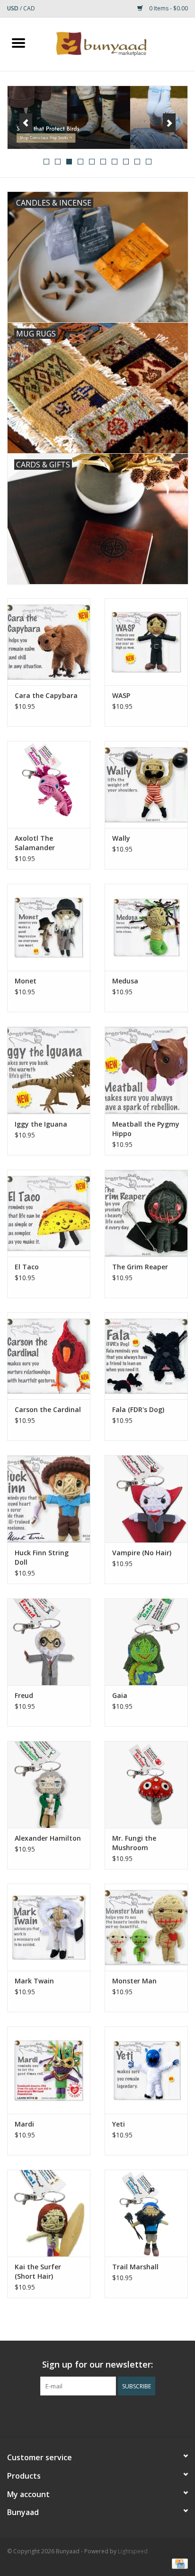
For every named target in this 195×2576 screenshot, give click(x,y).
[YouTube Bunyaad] (106, 2415)
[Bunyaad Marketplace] (116, 43)
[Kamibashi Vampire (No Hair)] (146, 1499)
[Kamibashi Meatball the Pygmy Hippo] (146, 1070)
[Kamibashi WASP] (146, 642)
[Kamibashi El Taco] (49, 1213)
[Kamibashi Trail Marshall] (146, 2213)
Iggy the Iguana (41, 1124)
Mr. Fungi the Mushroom (134, 1843)
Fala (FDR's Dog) (138, 1409)
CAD (29, 8)
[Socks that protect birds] (97, 118)
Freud (24, 1695)
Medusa (125, 981)
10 (149, 162)
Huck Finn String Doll (42, 1557)
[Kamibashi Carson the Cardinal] (49, 1356)
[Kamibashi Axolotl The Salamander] (49, 784)
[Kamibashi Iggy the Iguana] (49, 1070)
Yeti (119, 2124)
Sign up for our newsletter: (97, 2365)
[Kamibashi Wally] (146, 784)
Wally (121, 838)
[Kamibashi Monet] (49, 927)
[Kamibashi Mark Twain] (49, 1927)
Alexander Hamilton (48, 1838)
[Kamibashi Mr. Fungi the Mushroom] (146, 1784)
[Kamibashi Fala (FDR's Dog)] (146, 1356)
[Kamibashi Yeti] (146, 2070)
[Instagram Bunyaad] (123, 2415)
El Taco (27, 1267)
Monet (26, 981)
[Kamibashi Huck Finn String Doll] (49, 1499)
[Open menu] (18, 43)
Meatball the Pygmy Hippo (146, 1129)
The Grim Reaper (140, 1267)
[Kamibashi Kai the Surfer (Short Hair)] (49, 2213)
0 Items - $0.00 (168, 8)
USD (13, 8)
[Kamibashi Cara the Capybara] (49, 642)
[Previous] (26, 123)
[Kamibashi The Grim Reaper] (146, 1213)
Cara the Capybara (46, 695)
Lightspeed (133, 2551)
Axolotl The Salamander (35, 843)
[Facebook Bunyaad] (72, 2415)
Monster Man (134, 1981)
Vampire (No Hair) (142, 1553)
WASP (121, 695)
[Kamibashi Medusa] (146, 927)
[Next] (169, 123)
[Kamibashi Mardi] (49, 2070)
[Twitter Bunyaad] (89, 2415)
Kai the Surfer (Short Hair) (38, 2271)
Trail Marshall (135, 2267)
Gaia (120, 1695)
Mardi (24, 2124)
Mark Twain (34, 1981)
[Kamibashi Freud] (49, 1642)
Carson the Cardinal (48, 1409)
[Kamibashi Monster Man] (146, 1927)
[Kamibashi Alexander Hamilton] (49, 1784)
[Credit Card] (178, 2563)
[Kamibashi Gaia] (146, 1642)
